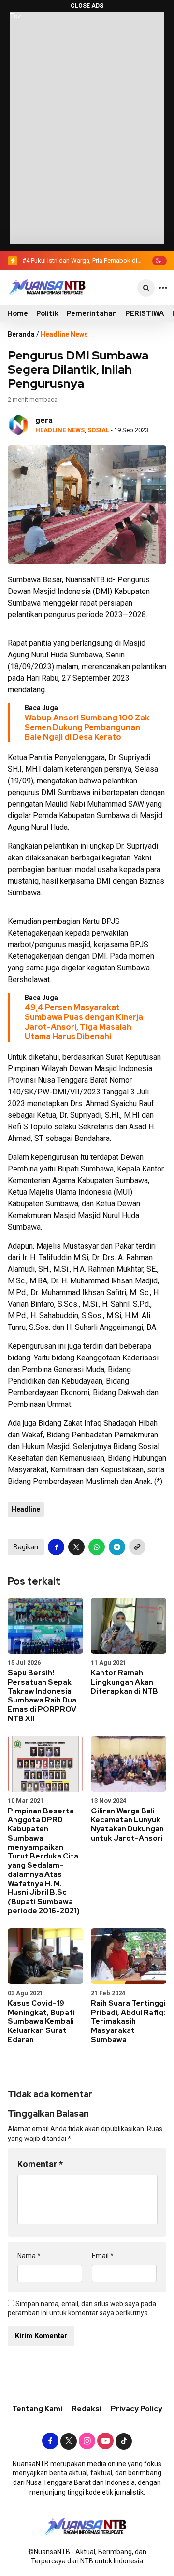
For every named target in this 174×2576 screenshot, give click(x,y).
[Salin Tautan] (137, 1547)
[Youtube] (105, 2441)
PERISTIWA (145, 313)
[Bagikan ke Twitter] (76, 1547)
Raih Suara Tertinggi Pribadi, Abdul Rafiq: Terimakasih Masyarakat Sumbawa (128, 2022)
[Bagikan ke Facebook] (56, 1547)
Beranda (21, 334)
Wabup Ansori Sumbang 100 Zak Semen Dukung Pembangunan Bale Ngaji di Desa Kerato (87, 727)
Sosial (98, 430)
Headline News (64, 334)
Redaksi (87, 2409)
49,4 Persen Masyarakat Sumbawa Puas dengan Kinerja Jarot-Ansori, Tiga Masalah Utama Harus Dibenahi (84, 1022)
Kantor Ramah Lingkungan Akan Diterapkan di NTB (124, 1682)
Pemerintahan (92, 313)
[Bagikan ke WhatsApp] (97, 1547)
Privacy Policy (137, 2409)
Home (18, 313)
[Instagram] (87, 2441)
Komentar (40, 2164)
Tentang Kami (37, 2409)
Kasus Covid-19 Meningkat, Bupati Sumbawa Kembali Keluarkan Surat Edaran (41, 2022)
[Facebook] (50, 2441)
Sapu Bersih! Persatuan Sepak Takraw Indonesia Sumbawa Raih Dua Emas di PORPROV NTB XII (42, 1696)
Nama (29, 2256)
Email (103, 2256)
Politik (47, 313)
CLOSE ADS (87, 6)
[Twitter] (69, 2441)
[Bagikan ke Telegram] (117, 1547)
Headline (26, 1509)
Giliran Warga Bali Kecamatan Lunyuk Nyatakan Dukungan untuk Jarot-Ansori (127, 1825)
